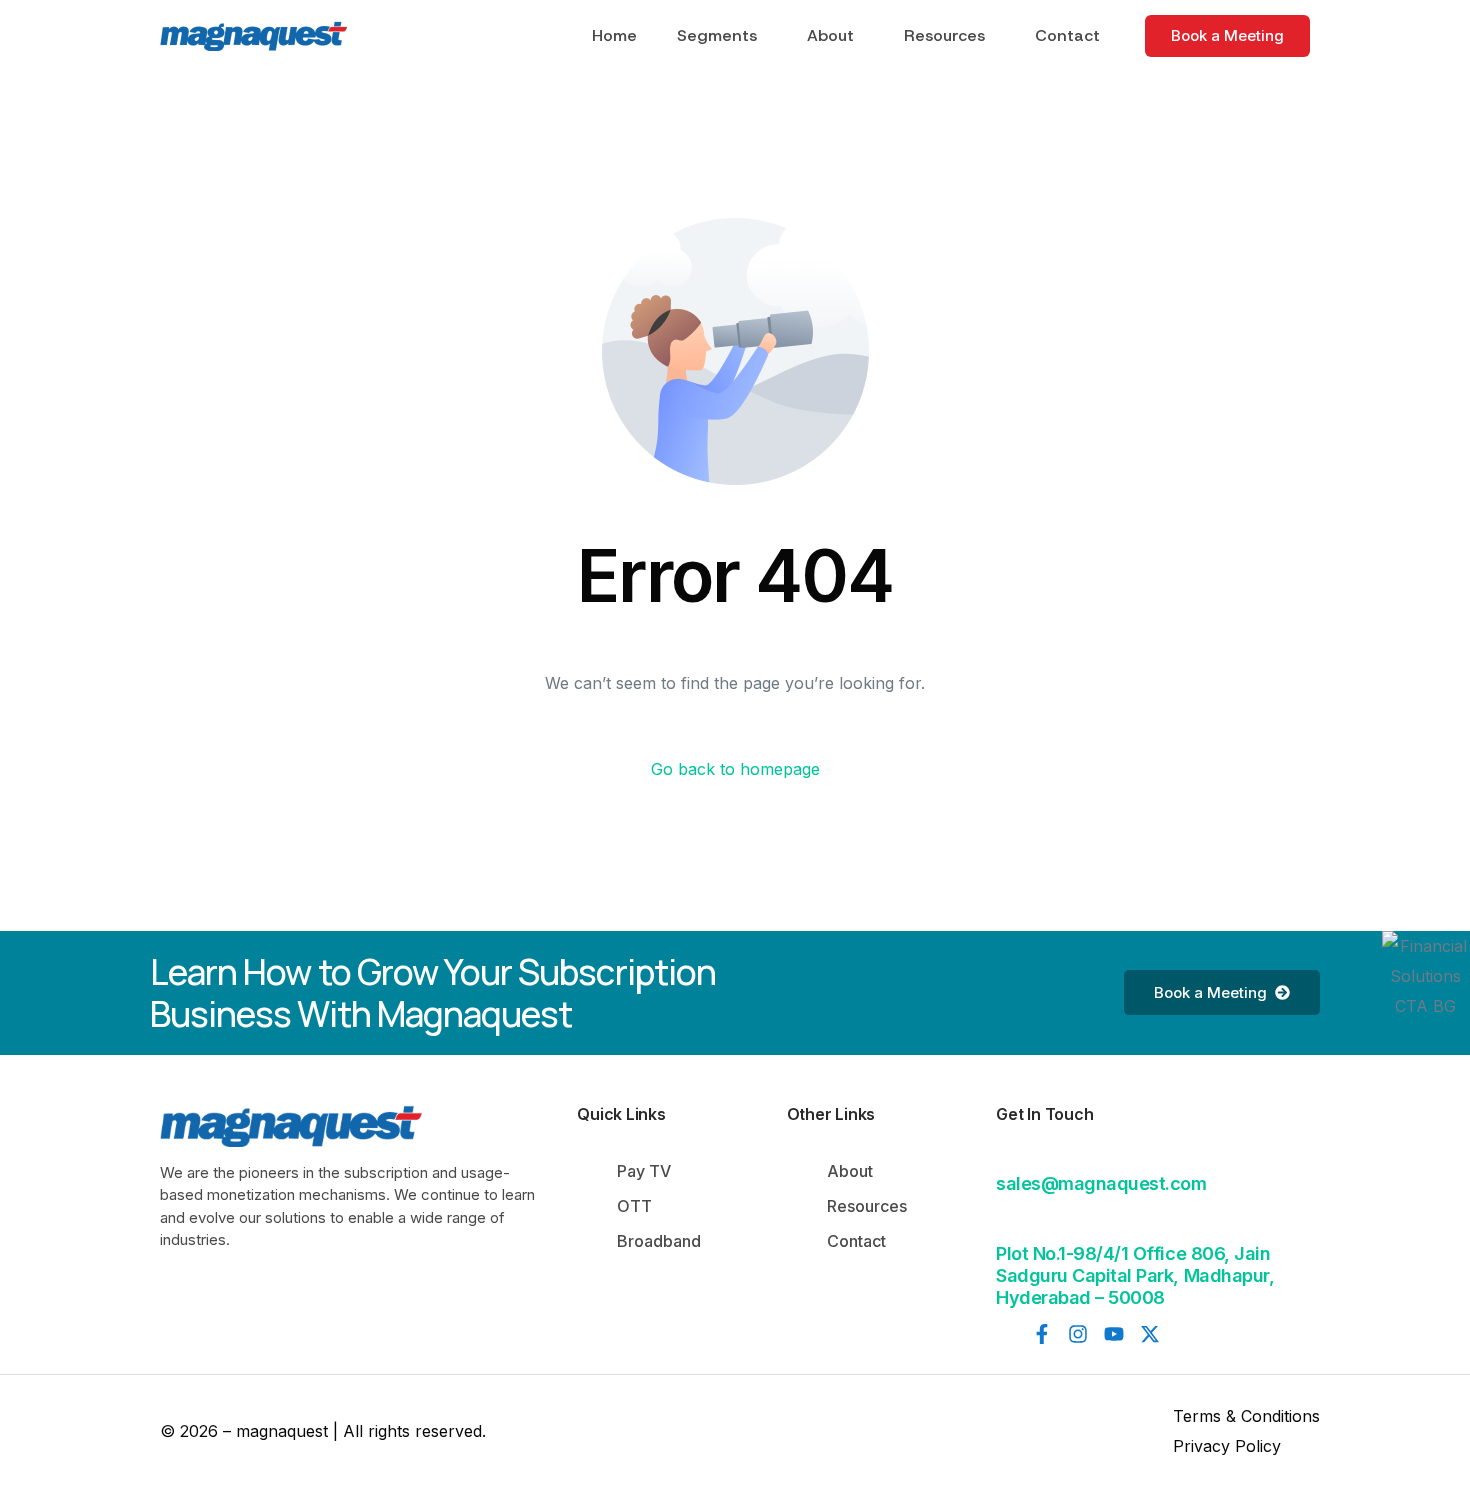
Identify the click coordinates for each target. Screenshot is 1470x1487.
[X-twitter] (1150, 1334)
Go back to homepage (735, 769)
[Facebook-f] (1042, 1334)
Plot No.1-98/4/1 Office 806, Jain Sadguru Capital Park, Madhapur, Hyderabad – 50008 (1135, 1275)
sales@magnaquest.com (1101, 1183)
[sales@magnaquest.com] (1008, 1152)
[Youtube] (1114, 1334)
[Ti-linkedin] (1006, 1334)
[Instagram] (1078, 1334)
